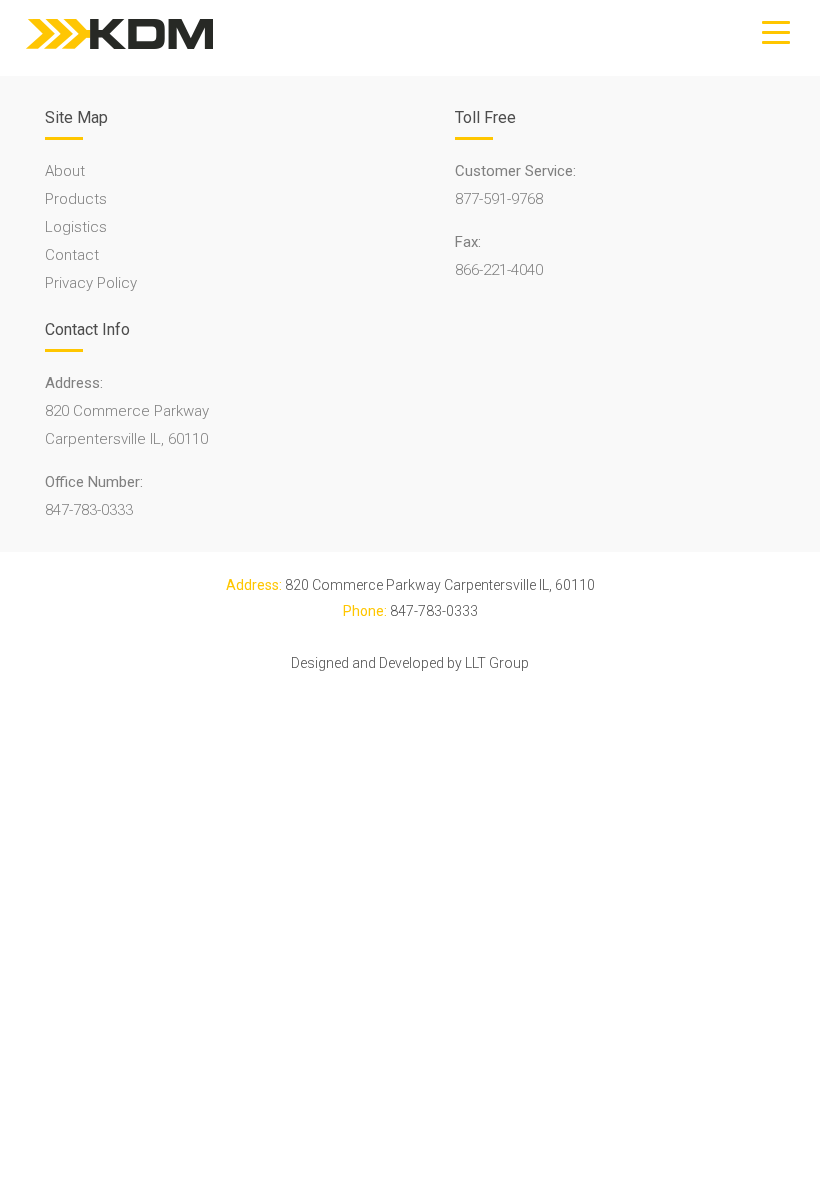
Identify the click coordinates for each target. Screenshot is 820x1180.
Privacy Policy (91, 283)
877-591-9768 (499, 199)
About (65, 171)
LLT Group (497, 663)
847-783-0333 (89, 510)
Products (76, 199)
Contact (72, 255)
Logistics (76, 227)
